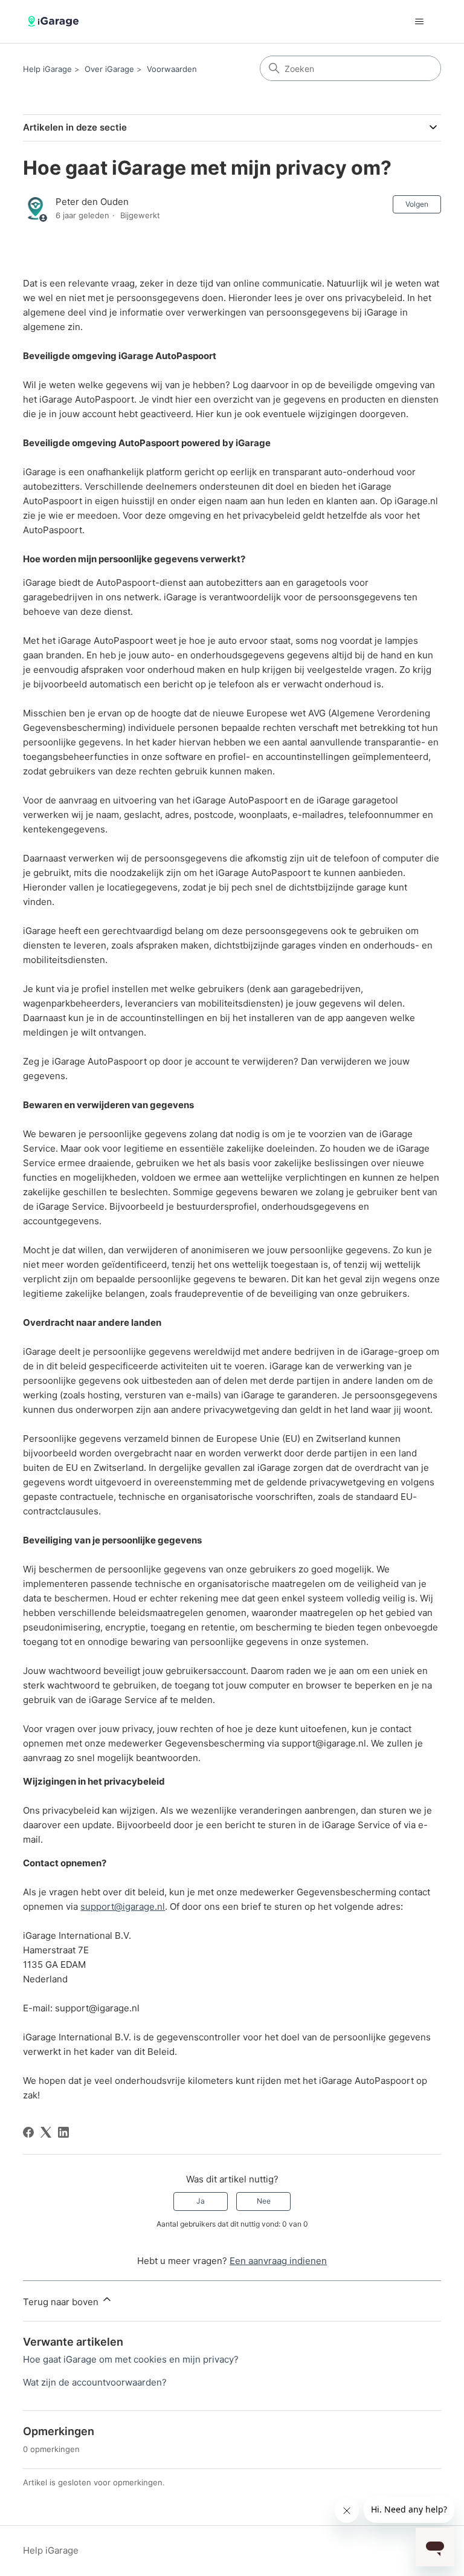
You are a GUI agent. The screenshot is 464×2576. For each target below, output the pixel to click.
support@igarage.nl (123, 1906)
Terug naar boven (62, 2302)
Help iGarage (47, 69)
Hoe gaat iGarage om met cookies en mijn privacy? (131, 2359)
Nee (264, 2201)
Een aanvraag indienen (278, 2261)
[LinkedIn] (63, 2132)
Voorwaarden (172, 69)
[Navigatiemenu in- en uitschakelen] (420, 22)
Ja (201, 2201)
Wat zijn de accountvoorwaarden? (95, 2382)
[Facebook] (28, 2132)
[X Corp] (46, 2132)
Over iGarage (109, 69)
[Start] (55, 21)
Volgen (417, 204)
